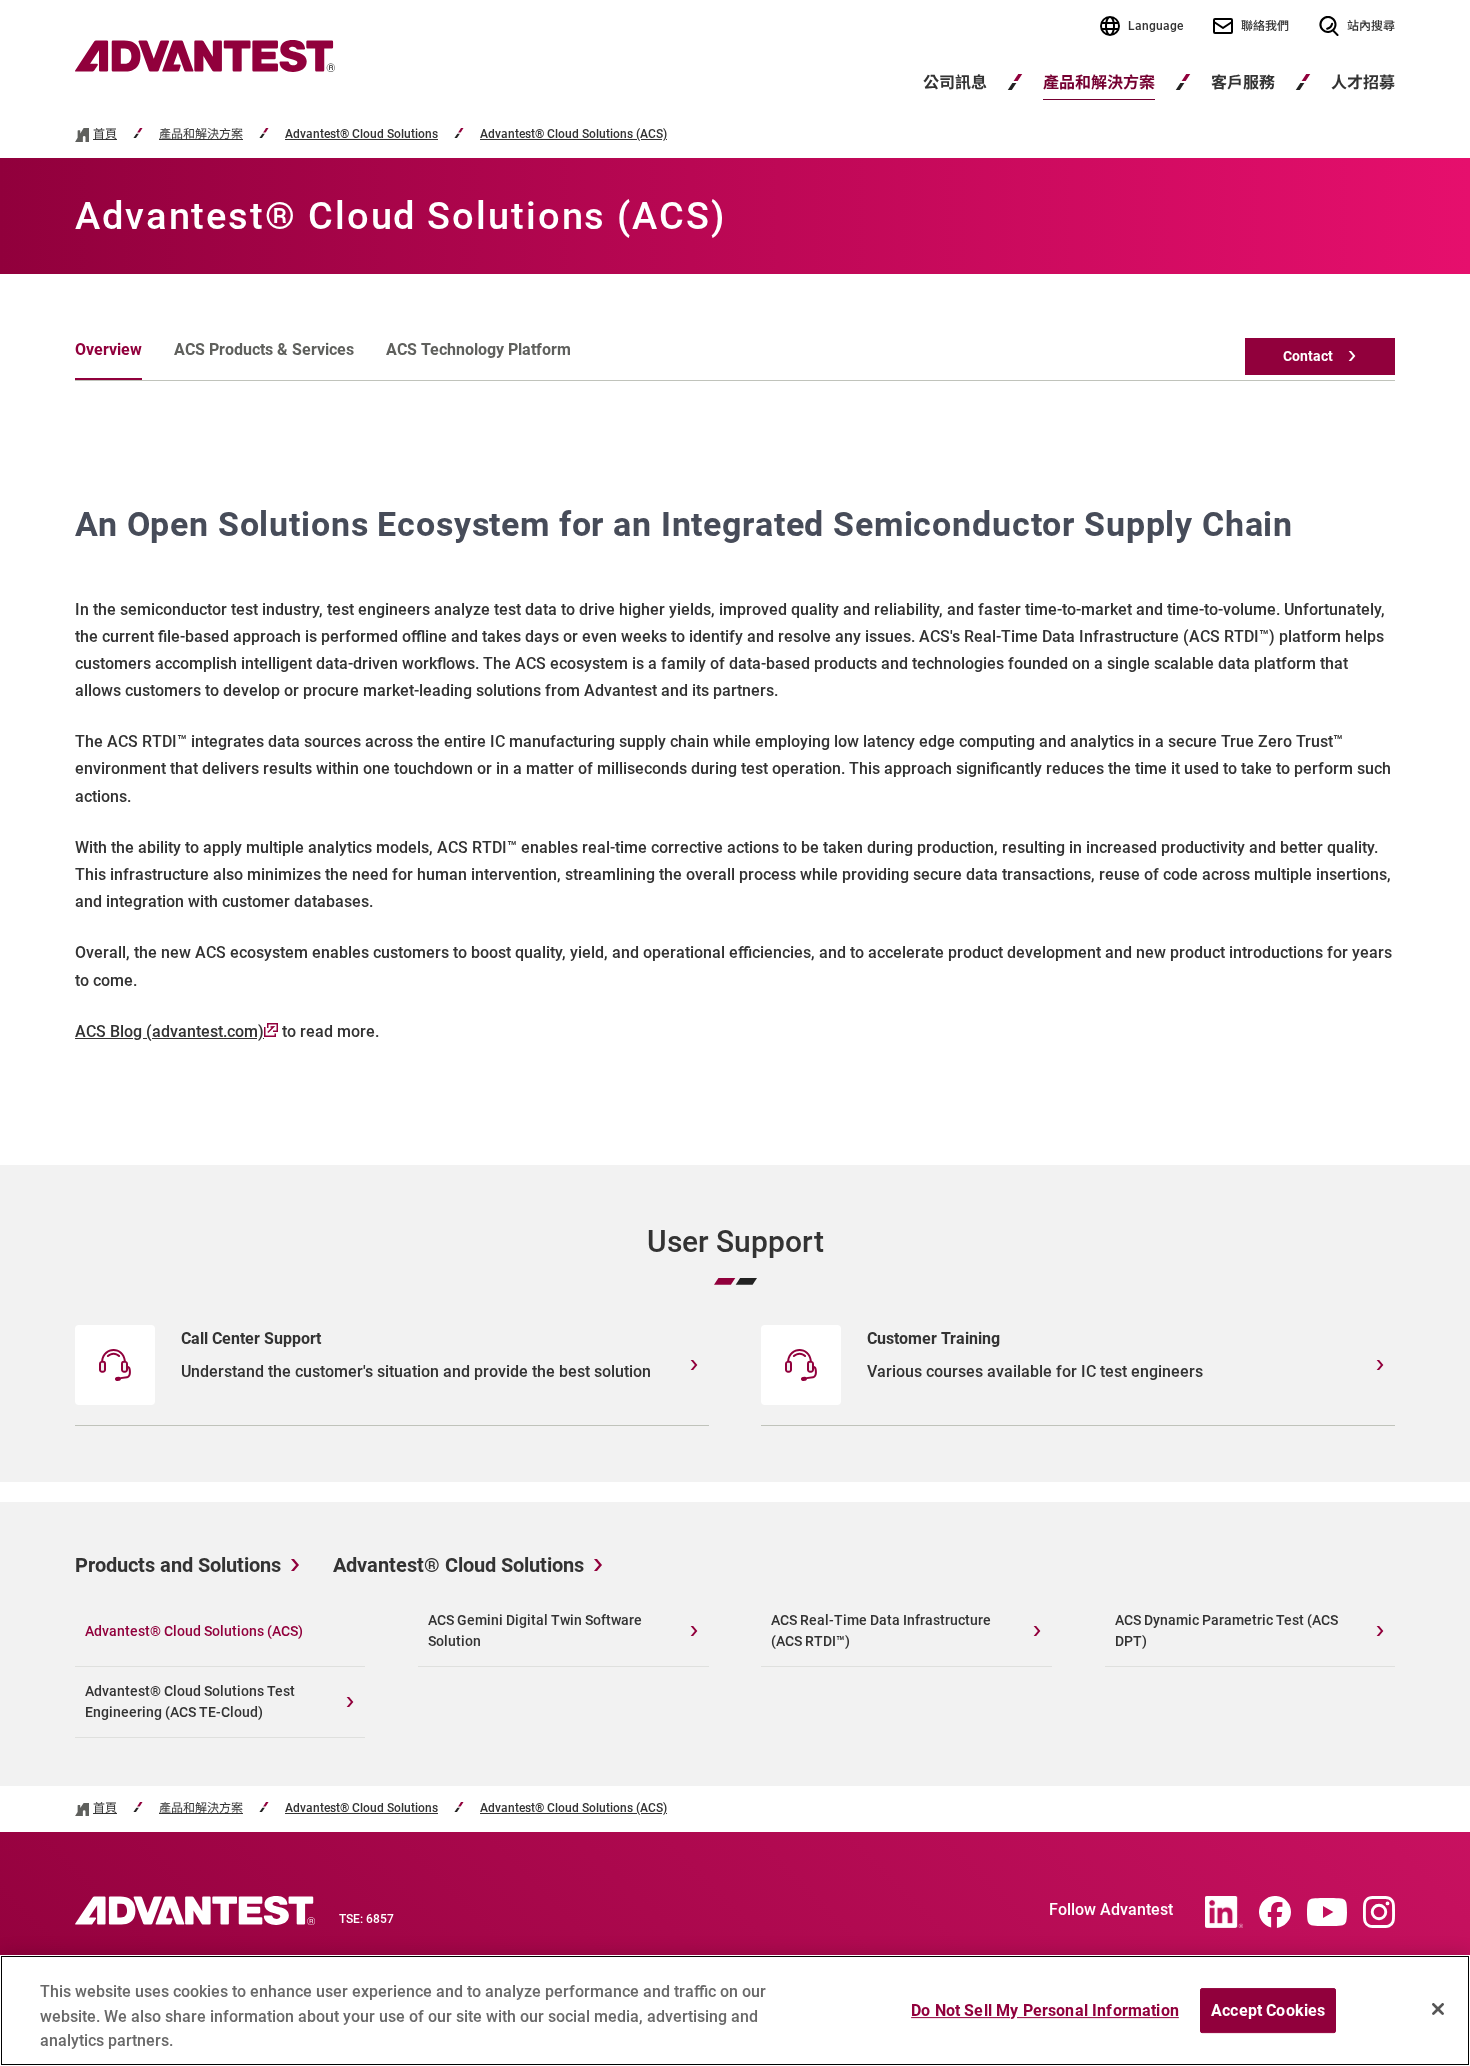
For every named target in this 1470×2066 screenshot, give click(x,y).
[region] (735, 2010)
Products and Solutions (178, 1565)
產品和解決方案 (1099, 82)
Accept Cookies (1268, 2010)
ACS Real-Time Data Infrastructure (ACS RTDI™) (881, 1630)
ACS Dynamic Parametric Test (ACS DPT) (1226, 1630)
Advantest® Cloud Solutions (361, 134)
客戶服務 (1243, 82)
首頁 (105, 134)
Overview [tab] (108, 349)
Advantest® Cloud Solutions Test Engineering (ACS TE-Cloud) (190, 1701)
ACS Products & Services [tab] (264, 349)
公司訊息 (955, 82)
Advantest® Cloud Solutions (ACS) (573, 134)
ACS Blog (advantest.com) (169, 1031)
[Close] (1438, 2009)
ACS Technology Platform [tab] (478, 349)
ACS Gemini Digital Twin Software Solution (535, 1630)
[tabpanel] (735, 773)
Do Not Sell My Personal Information (1045, 2010)
